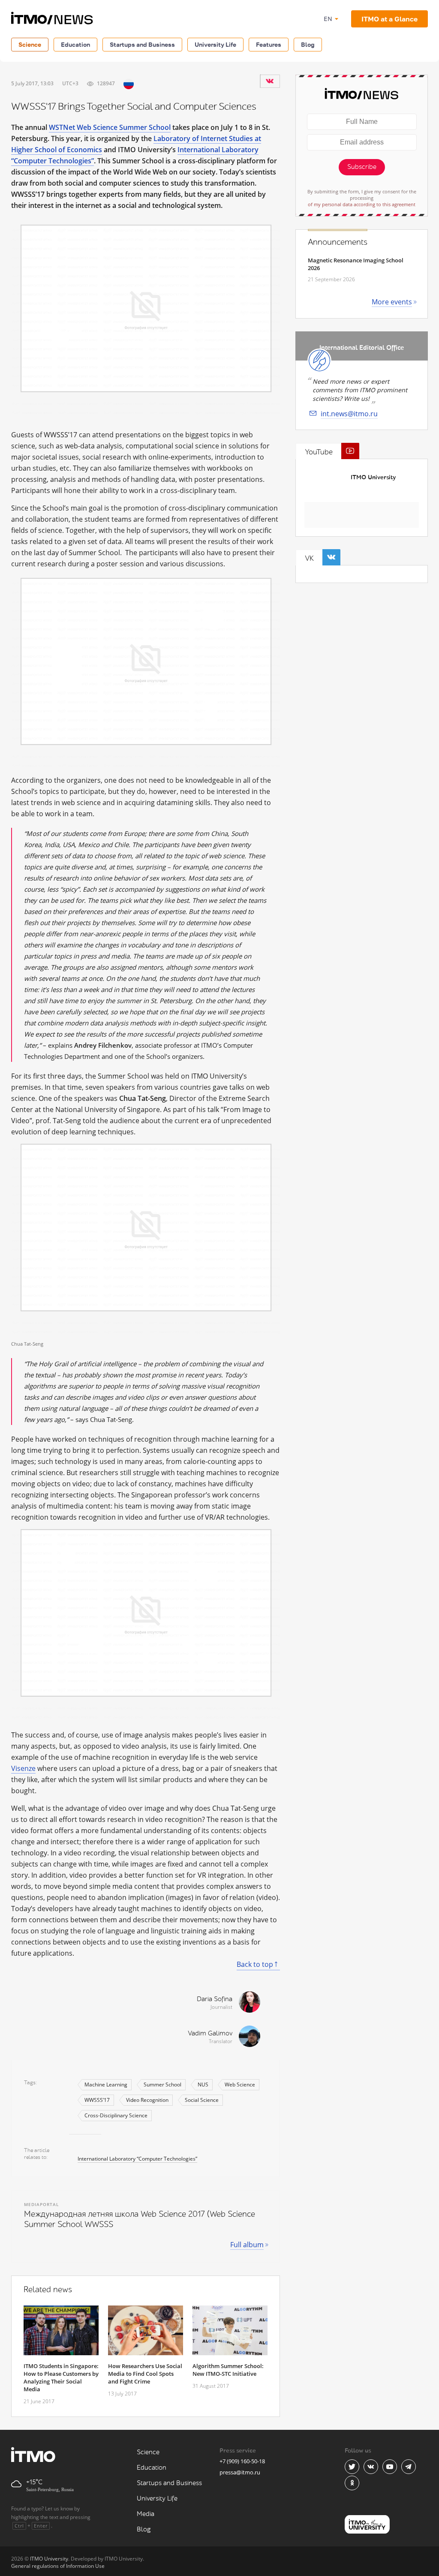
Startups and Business (142, 44)
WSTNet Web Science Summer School (110, 127)
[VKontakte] (270, 81)
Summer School (162, 2085)
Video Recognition (147, 2100)
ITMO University (373, 477)
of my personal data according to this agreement (362, 204)
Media (146, 2514)
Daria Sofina (215, 1999)
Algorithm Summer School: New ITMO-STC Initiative (228, 2370)
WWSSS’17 (97, 2100)
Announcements (338, 242)
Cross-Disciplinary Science (116, 2115)
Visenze (23, 1768)
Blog (308, 44)
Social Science (202, 2100)
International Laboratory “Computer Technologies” (137, 2159)
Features (269, 44)
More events (392, 302)
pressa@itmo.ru (240, 2472)
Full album (247, 2245)
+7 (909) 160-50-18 (242, 2461)
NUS (203, 2085)
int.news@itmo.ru (349, 414)
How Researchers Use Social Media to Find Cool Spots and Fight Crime (145, 2374)
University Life (215, 44)
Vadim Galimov (210, 2033)
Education (75, 44)
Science (30, 44)
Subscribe (362, 167)
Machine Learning (106, 2085)
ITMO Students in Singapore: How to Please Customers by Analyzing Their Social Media (61, 2378)
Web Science (240, 2085)
